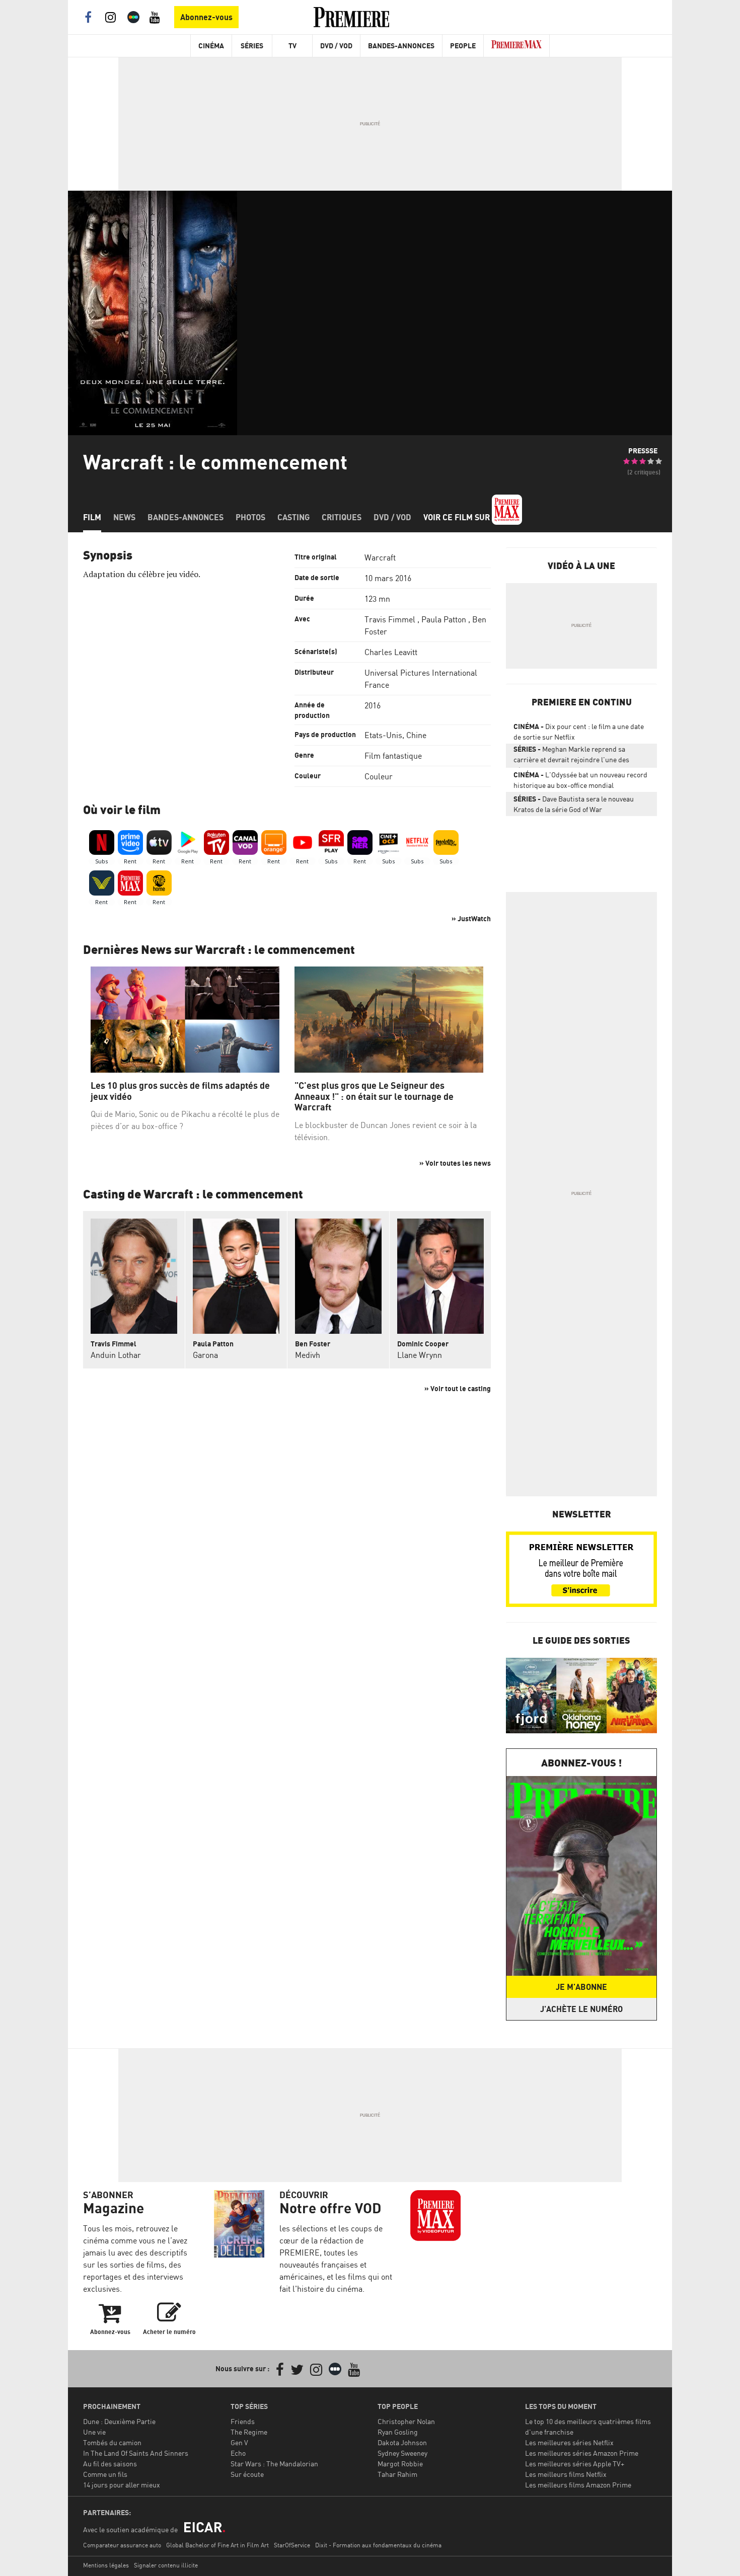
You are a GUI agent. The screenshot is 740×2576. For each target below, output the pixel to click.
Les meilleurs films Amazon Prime (578, 2485)
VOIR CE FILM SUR (458, 517)
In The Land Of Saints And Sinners (136, 2453)
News (124, 517)
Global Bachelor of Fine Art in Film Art (217, 2545)
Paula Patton (444, 619)
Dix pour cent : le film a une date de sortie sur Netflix (579, 732)
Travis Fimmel (390, 619)
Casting (293, 517)
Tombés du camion (112, 2442)
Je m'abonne (581, 1987)
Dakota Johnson (402, 2442)
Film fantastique (393, 756)
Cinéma (211, 46)
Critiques (342, 517)
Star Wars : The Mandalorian (274, 2464)
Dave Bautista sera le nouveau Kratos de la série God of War (574, 804)
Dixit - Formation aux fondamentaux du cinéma (378, 2545)
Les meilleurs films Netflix (566, 2474)
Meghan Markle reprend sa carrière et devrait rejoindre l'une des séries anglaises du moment (571, 756)
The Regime (249, 2432)
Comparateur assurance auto (122, 2545)
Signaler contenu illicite (166, 2565)
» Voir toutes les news (455, 1163)
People (463, 46)
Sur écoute (247, 2474)
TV (292, 46)
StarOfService (292, 2545)
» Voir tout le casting (458, 1388)
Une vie (94, 2432)
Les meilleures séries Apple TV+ (575, 2464)
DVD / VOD (336, 46)
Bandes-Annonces (401, 46)
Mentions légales (106, 2565)
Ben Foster (313, 1344)
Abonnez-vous (206, 17)
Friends (243, 2421)
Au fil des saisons (110, 2464)
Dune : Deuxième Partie (119, 2421)
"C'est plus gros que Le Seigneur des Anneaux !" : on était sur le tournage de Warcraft (374, 1096)
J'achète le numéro (581, 2009)
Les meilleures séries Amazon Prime (582, 2453)
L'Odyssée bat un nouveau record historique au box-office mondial (580, 780)
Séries (252, 46)
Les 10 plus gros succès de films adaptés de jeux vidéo (180, 1091)
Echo (238, 2453)
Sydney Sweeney (402, 2453)
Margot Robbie (400, 2464)
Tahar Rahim (397, 2474)
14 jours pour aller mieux (122, 2485)
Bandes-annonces (186, 517)
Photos (250, 517)
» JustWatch (471, 918)
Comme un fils (105, 2474)
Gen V (239, 2442)
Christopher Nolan (406, 2421)
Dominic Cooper (423, 1344)
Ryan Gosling (398, 2432)
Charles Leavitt (391, 652)
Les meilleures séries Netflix (569, 2442)
